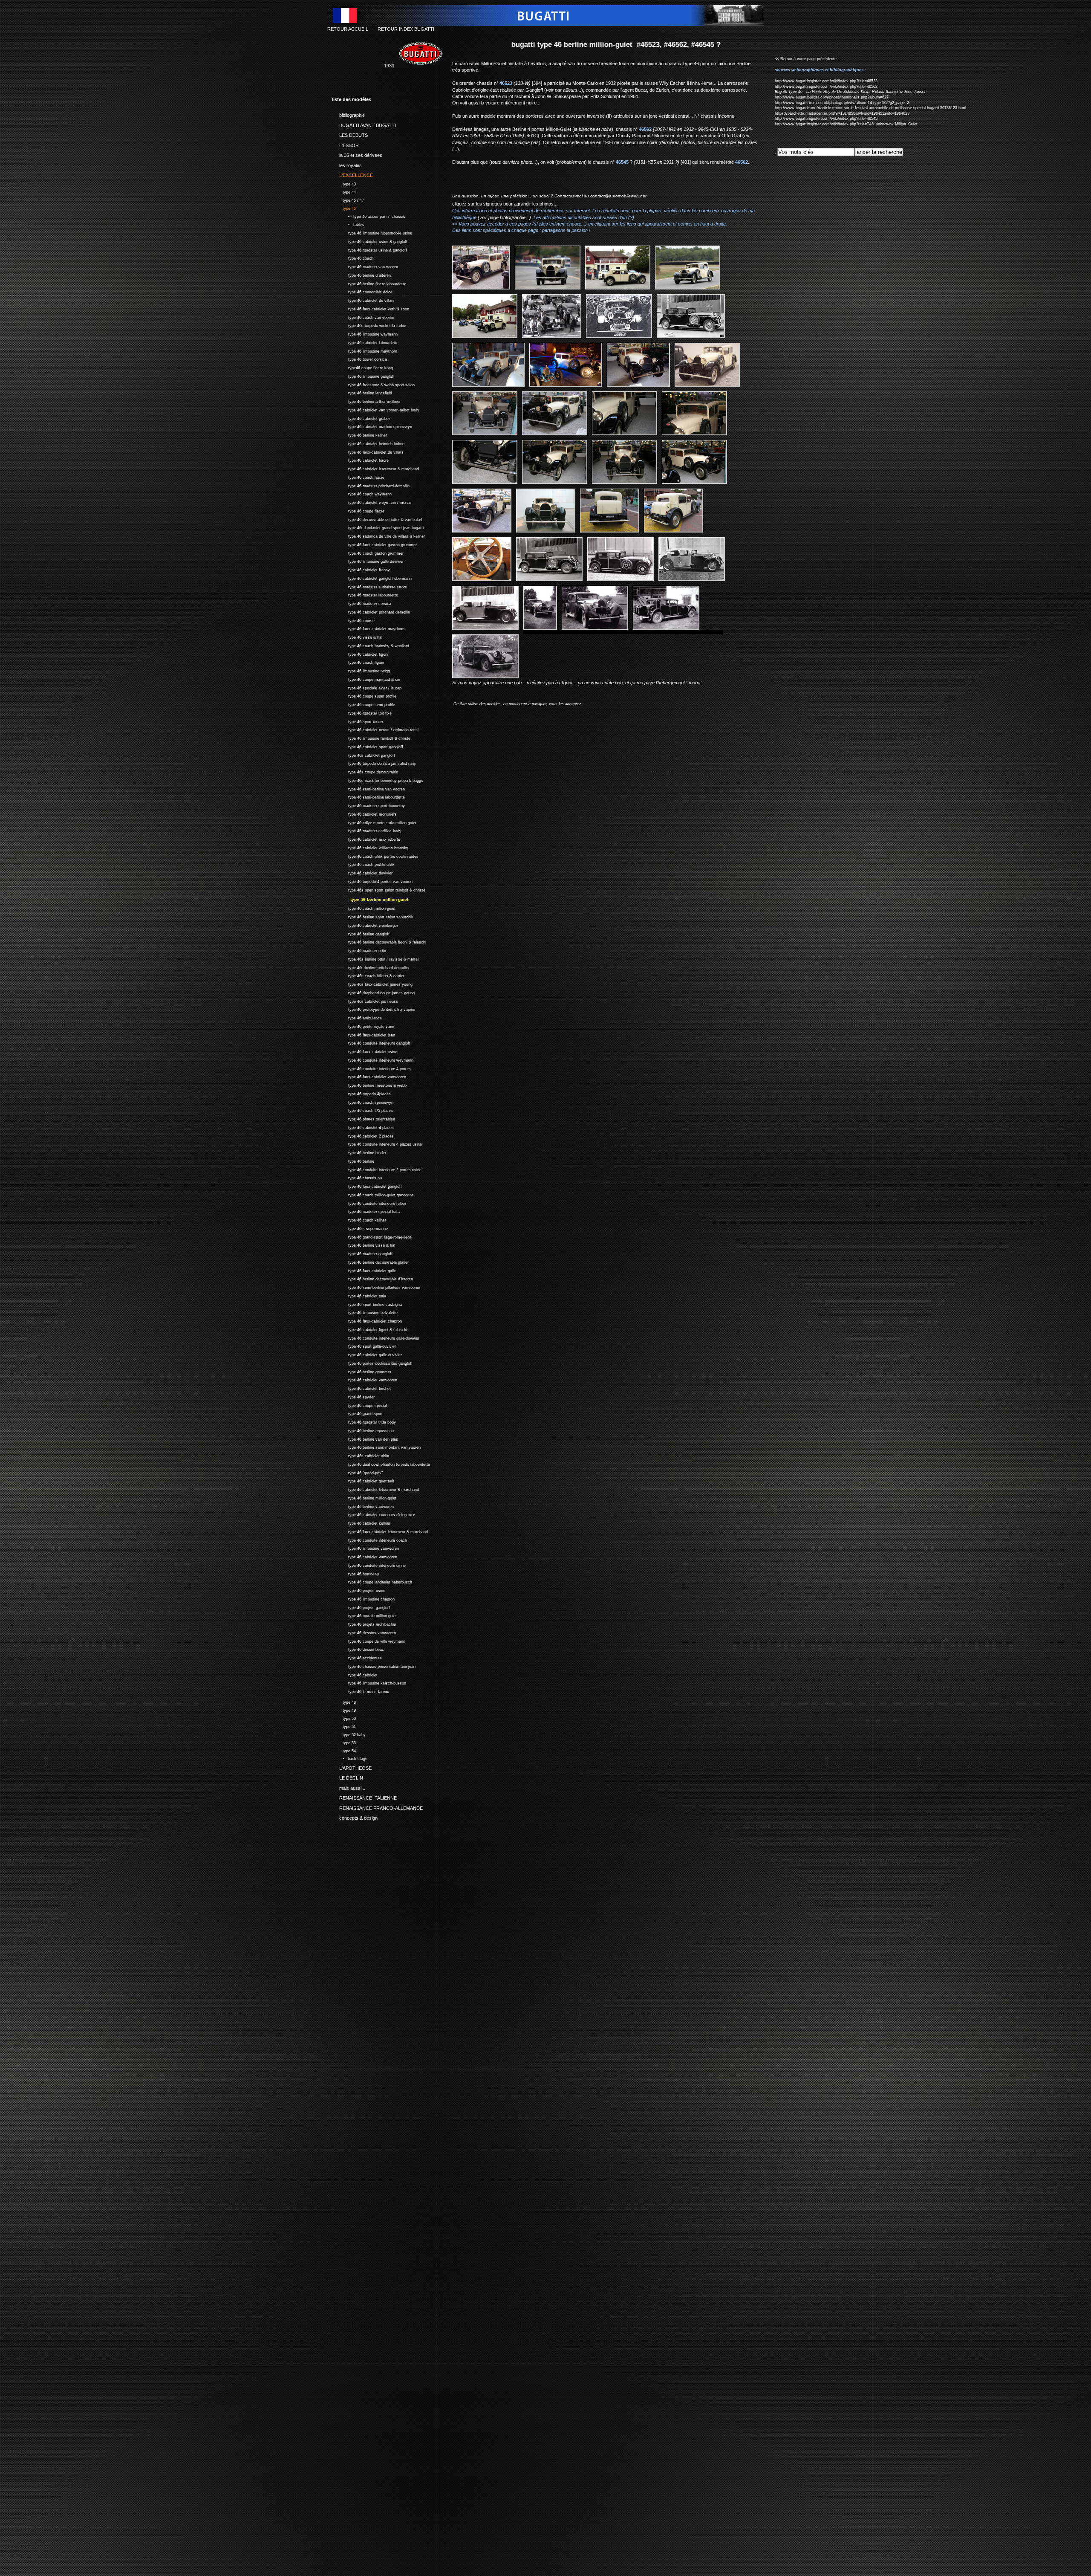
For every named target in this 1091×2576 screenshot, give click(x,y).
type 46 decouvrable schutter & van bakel (377, 519)
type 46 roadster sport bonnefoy (368, 805)
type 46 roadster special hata (366, 1211)
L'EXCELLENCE (352, 174)
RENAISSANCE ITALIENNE (364, 1797)
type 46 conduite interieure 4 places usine (377, 1143)
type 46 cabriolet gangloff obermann (372, 577)
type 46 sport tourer (358, 721)
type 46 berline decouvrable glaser (370, 1261)
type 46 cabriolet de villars (363, 300)
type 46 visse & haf (357, 636)
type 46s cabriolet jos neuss (365, 1000)
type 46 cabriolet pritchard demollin (371, 611)
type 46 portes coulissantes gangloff (372, 1362)
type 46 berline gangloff (361, 933)
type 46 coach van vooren (363, 317)
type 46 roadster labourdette (365, 595)
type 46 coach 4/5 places (362, 1110)
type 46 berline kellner (359, 434)
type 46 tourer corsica (359, 359)
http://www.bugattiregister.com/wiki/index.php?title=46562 (826, 87)
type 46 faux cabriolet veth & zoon (371, 308)
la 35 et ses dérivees (357, 154)
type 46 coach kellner (359, 1219)
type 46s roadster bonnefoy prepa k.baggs (378, 780)
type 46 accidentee (357, 1657)
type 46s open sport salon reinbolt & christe (379, 889)
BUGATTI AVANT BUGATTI (364, 124)
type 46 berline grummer (362, 1371)
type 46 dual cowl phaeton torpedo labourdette (381, 1463)
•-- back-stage (350, 1758)
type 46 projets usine (359, 1590)
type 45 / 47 (348, 199)
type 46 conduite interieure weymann (373, 1059)
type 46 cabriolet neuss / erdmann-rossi (375, 729)
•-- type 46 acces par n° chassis (369, 216)
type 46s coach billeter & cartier (368, 975)
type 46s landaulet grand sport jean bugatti (378, 527)
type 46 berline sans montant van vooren (376, 1446)
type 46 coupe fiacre (358, 510)
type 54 (344, 1750)
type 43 (344, 183)
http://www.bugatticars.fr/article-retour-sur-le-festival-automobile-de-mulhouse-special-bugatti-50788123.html (870, 108)
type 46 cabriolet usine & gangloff (370, 241)
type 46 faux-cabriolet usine (365, 1051)
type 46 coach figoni (358, 662)
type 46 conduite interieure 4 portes (371, 1068)
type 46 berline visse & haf (364, 1244)
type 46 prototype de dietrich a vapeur (374, 1009)
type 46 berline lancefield (362, 392)
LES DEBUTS (350, 134)
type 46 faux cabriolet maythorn (368, 628)
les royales (347, 164)
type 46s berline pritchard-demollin (370, 967)
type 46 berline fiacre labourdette (369, 283)
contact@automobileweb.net (618, 196)
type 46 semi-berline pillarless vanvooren (376, 1287)
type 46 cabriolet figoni (360, 653)
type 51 (344, 1726)
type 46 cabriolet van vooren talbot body (376, 409)
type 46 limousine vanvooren (365, 1547)
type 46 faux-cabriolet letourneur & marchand (380, 1531)
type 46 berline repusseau (363, 1430)
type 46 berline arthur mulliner (366, 401)
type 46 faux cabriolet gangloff (367, 1185)
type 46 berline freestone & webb (369, 1084)
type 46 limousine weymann (365, 333)
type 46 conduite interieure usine (369, 1564)
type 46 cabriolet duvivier (362, 872)
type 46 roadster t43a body (364, 1421)
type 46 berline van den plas (365, 1438)
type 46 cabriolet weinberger (365, 925)
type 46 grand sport (357, 1413)
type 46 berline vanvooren (363, 1506)
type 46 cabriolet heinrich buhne (368, 443)
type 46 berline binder (359, 1152)
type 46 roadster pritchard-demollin (371, 485)
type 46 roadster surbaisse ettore (369, 586)
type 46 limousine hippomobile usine (372, 232)
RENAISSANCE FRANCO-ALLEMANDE (377, 1806)
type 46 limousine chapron (363, 1598)
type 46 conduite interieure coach (369, 1539)
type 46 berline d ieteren (361, 274)
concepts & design (355, 1817)
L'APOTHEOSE (352, 1766)
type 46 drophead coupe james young (373, 992)
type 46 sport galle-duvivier (364, 1345)
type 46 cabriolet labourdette (365, 342)
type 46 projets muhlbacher (364, 1623)
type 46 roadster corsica (362, 603)
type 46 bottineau (355, 1573)
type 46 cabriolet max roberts (366, 838)
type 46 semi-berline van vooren (368, 788)
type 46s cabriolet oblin (361, 1455)
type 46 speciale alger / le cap (367, 687)
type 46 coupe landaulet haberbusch (372, 1581)
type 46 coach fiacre (358, 476)
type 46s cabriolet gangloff (364, 754)
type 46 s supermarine (360, 1228)
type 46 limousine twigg (361, 670)
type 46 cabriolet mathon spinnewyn (372, 426)
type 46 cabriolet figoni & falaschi (369, 1329)
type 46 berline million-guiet (364, 1497)
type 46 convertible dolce (362, 291)
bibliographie (348, 114)
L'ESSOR (345, 144)
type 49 (344, 1709)
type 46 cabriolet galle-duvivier (367, 1354)
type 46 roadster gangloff (362, 1253)
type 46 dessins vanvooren (364, 1632)
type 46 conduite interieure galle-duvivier (376, 1337)
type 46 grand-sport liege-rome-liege (372, 1236)
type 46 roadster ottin (359, 950)
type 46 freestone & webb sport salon (373, 384)
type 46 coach (353, 258)
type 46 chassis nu (357, 1177)
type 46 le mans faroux (361, 1691)
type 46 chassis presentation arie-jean (374, 1666)
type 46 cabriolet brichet (361, 1388)
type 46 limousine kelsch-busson (369, 1682)
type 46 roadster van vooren (365, 266)
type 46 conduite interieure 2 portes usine (377, 1169)
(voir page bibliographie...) (504, 217)
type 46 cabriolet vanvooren (365, 1379)
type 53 (344, 1742)
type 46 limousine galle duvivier (368, 561)
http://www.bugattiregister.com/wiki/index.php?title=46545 (826, 119)
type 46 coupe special (359, 1405)
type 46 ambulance (357, 1017)
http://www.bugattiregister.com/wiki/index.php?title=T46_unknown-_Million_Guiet (846, 124)
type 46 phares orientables (364, 1118)
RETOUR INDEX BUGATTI (406, 29)
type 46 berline (353, 1160)
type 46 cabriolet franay (361, 569)
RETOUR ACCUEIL (348, 29)
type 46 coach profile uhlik (363, 864)
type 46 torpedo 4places (361, 1093)
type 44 (344, 191)
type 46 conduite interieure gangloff (371, 1042)
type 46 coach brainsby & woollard (371, 645)
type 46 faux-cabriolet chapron (367, 1320)
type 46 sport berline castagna (367, 1304)
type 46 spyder (353, 1396)
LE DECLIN (348, 1777)
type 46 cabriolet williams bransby (370, 847)
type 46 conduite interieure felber (369, 1203)
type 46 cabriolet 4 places (363, 1127)
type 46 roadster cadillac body (367, 830)
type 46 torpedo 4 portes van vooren (372, 881)
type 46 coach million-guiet (364, 907)
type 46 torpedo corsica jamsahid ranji (374, 763)
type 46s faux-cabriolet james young (372, 983)
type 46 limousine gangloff (363, 375)
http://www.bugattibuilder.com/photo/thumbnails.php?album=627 (832, 97)
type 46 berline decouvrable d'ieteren (372, 1278)
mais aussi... (349, 1786)
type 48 (344, 1701)
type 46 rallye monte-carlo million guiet (374, 822)
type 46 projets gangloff (361, 1607)
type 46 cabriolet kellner (361, 1522)
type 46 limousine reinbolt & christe (371, 737)
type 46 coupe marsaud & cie (366, 679)
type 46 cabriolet (355, 1674)
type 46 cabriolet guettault (363, 1480)
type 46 (344, 207)
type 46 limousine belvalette (365, 1312)
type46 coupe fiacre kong (362, 367)
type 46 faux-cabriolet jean (364, 1034)
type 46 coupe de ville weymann (369, 1640)
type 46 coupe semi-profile (364, 704)
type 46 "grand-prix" (357, 1472)
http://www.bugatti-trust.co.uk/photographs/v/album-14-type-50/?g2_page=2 (842, 103)
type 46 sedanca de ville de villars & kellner (378, 535)
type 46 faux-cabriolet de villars (368, 451)
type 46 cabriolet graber (361, 418)
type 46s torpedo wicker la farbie (369, 325)
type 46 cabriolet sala (359, 1295)
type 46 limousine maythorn (365, 350)
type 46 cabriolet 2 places (363, 1135)
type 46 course (353, 620)
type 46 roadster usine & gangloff (369, 249)
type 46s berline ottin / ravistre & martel (375, 958)
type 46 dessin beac (358, 1648)
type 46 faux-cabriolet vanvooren (369, 1076)
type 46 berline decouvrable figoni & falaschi (379, 941)
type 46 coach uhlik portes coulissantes (375, 855)
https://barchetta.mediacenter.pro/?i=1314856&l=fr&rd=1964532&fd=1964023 (842, 113)
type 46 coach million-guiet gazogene (373, 1194)
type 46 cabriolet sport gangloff (368, 746)
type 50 (344, 1718)
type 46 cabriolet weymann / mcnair (372, 502)
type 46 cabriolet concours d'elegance (374, 1514)
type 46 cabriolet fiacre (360, 460)
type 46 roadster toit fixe (362, 712)
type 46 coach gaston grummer (368, 552)
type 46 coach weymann (362, 493)
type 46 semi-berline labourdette (368, 797)
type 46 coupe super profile (364, 696)
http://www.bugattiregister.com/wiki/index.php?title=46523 (826, 81)
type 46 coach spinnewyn (363, 1101)
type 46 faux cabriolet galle (364, 1270)
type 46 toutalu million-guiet (364, 1615)
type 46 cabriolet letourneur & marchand (375, 468)
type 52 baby (349, 1734)
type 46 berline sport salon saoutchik (373, 916)
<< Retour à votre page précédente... (808, 59)
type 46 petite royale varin (363, 1026)
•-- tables (348, 224)
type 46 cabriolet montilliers (364, 813)
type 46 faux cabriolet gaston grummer (374, 544)
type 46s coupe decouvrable (365, 771)
